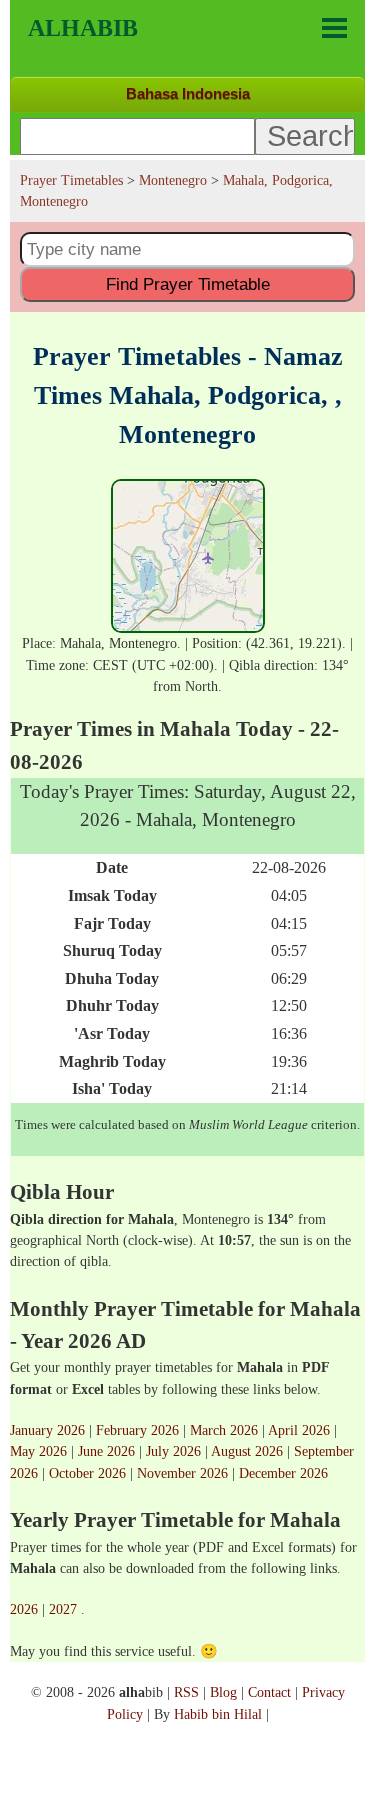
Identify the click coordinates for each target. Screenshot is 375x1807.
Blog (223, 1692)
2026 (24, 1609)
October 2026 (87, 1473)
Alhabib (83, 28)
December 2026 (283, 1473)
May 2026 (38, 1451)
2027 (63, 1609)
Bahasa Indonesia (188, 93)
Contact (269, 1692)
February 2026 (137, 1430)
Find (188, 284)
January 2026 (47, 1430)
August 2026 (247, 1451)
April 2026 (299, 1430)
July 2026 (173, 1451)
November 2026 (182, 1473)
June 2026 (106, 1451)
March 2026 (224, 1430)
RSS (186, 1692)
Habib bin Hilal (218, 1714)
